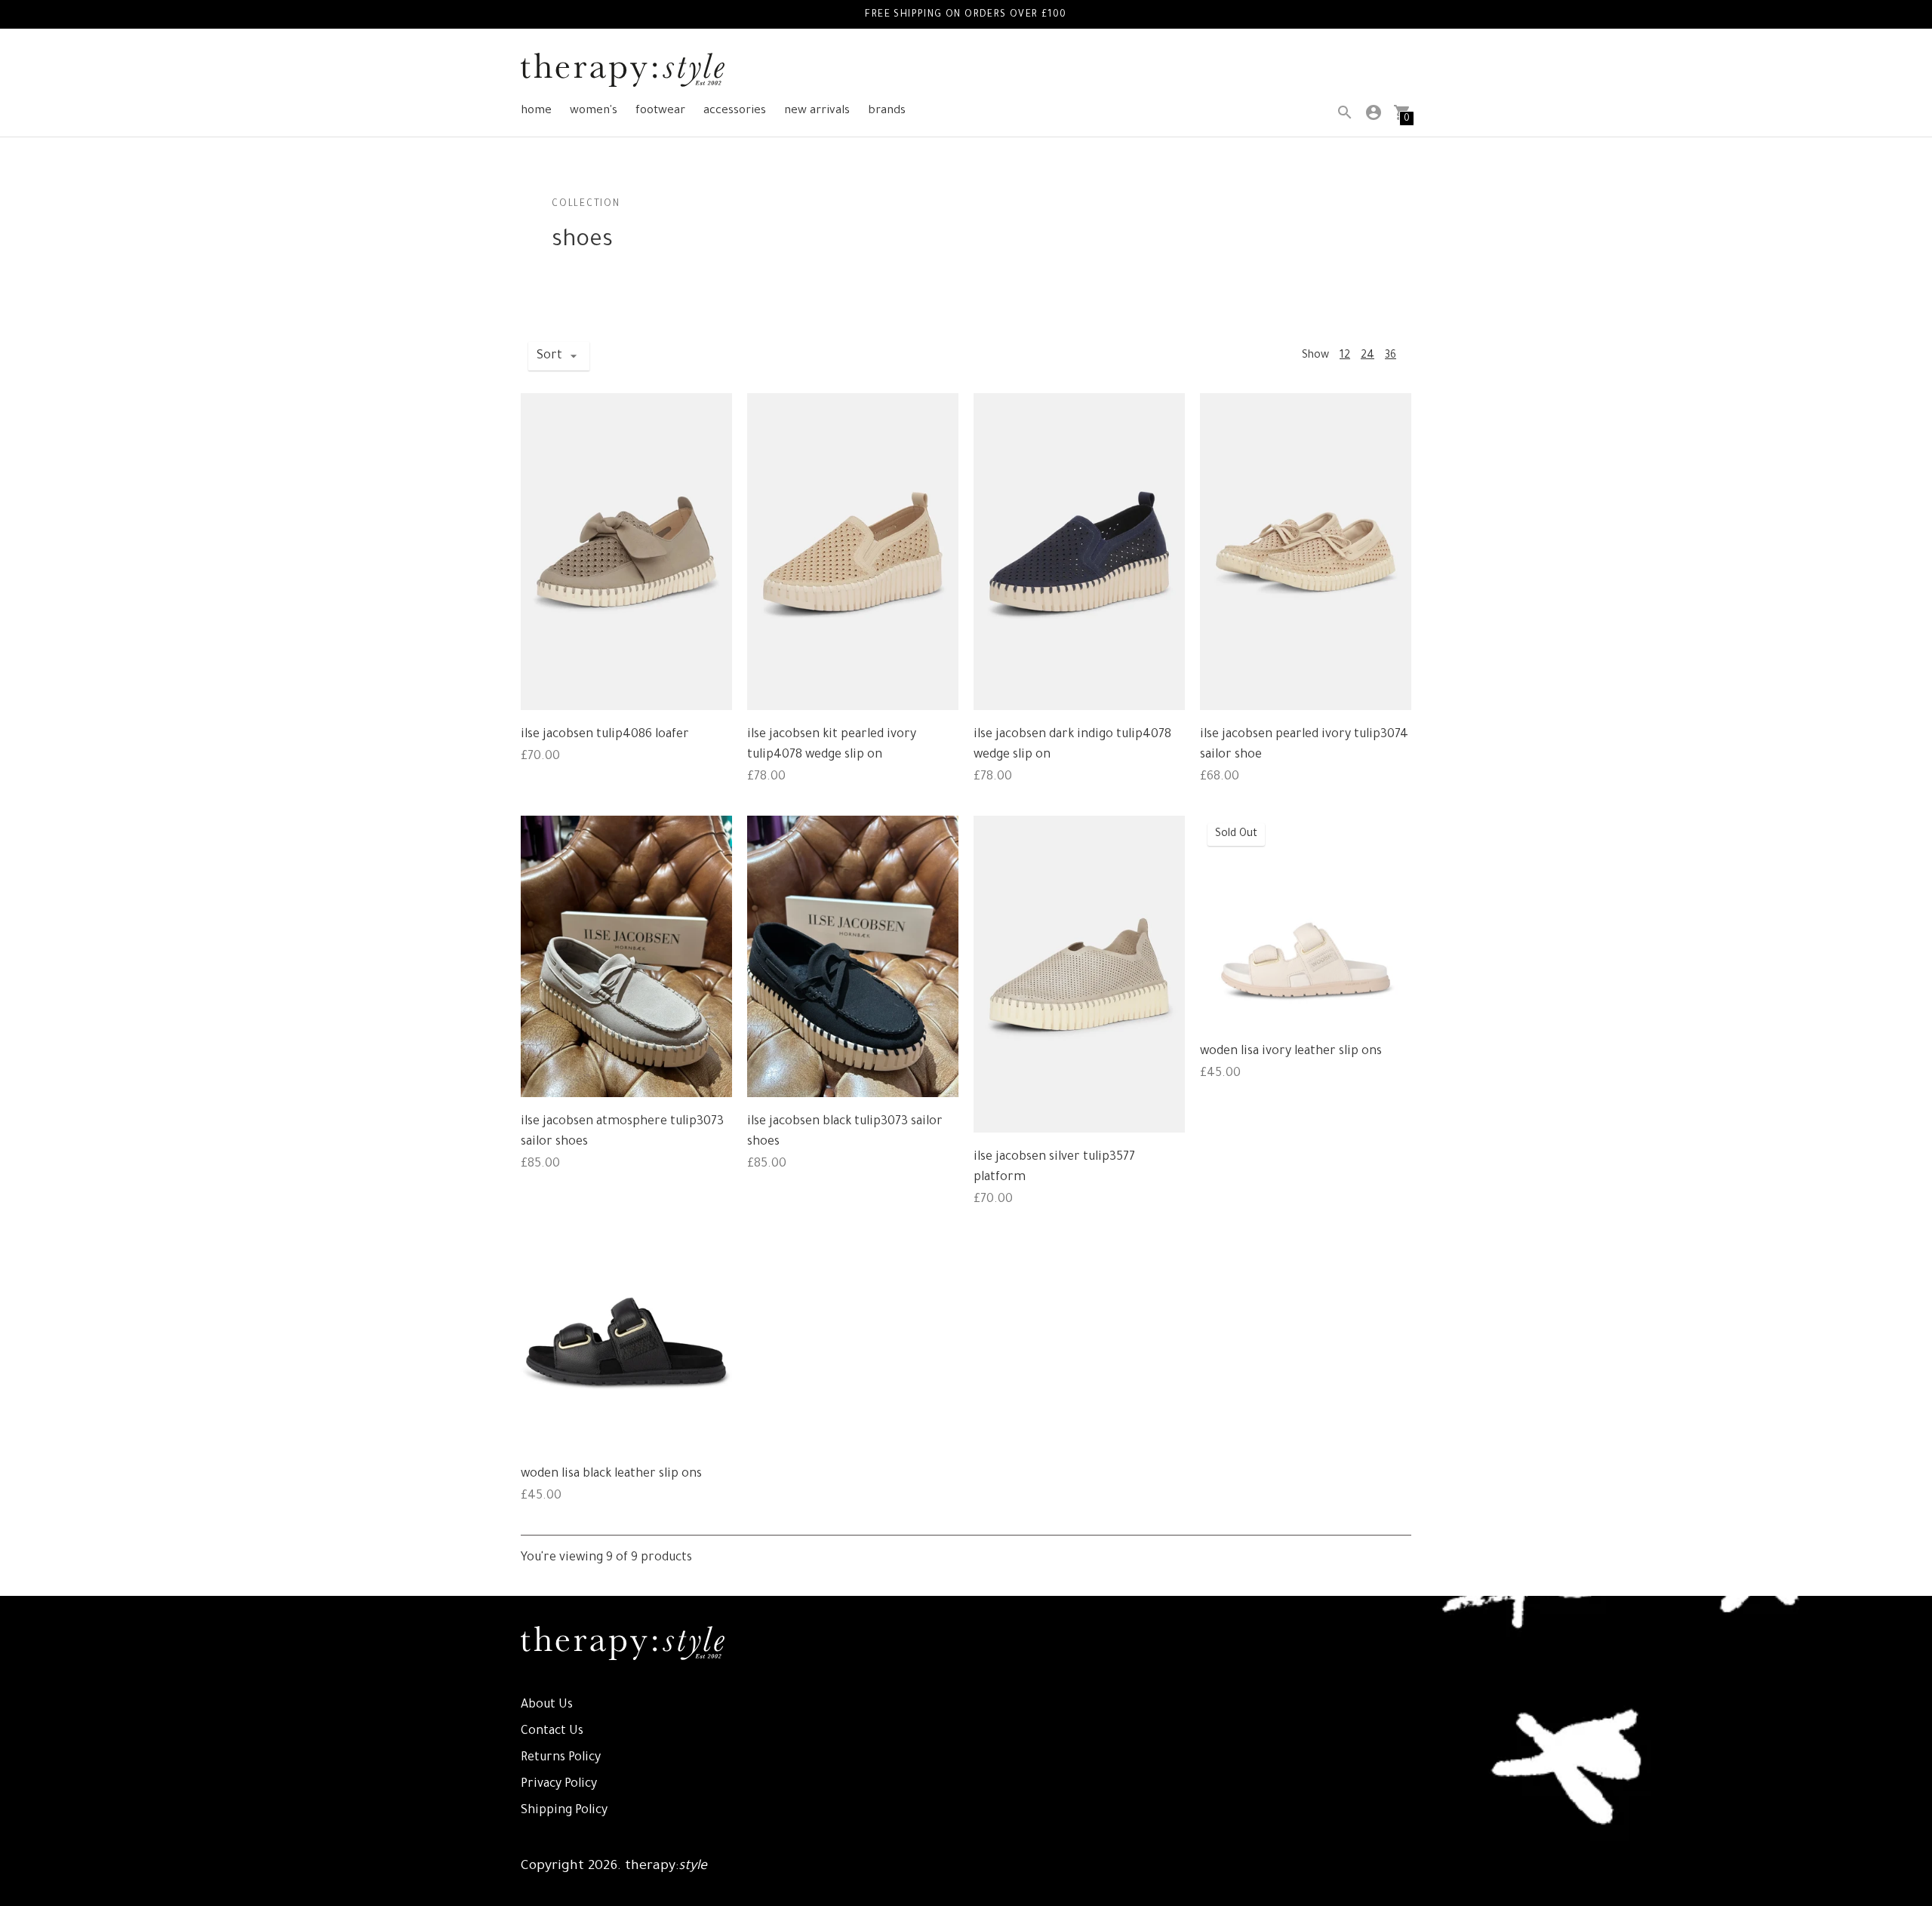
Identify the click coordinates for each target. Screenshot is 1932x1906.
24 (1367, 356)
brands (887, 111)
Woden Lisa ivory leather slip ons (1291, 1052)
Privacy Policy (559, 1785)
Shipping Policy (564, 1811)
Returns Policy (561, 1758)
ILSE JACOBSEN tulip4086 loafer (605, 735)
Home (536, 111)
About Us (547, 1705)
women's (594, 111)
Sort (549, 356)
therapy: (666, 1867)
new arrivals (817, 111)
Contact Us (552, 1732)
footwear (660, 111)
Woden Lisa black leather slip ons (611, 1474)
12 (1345, 356)
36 (1391, 356)
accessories (735, 111)
